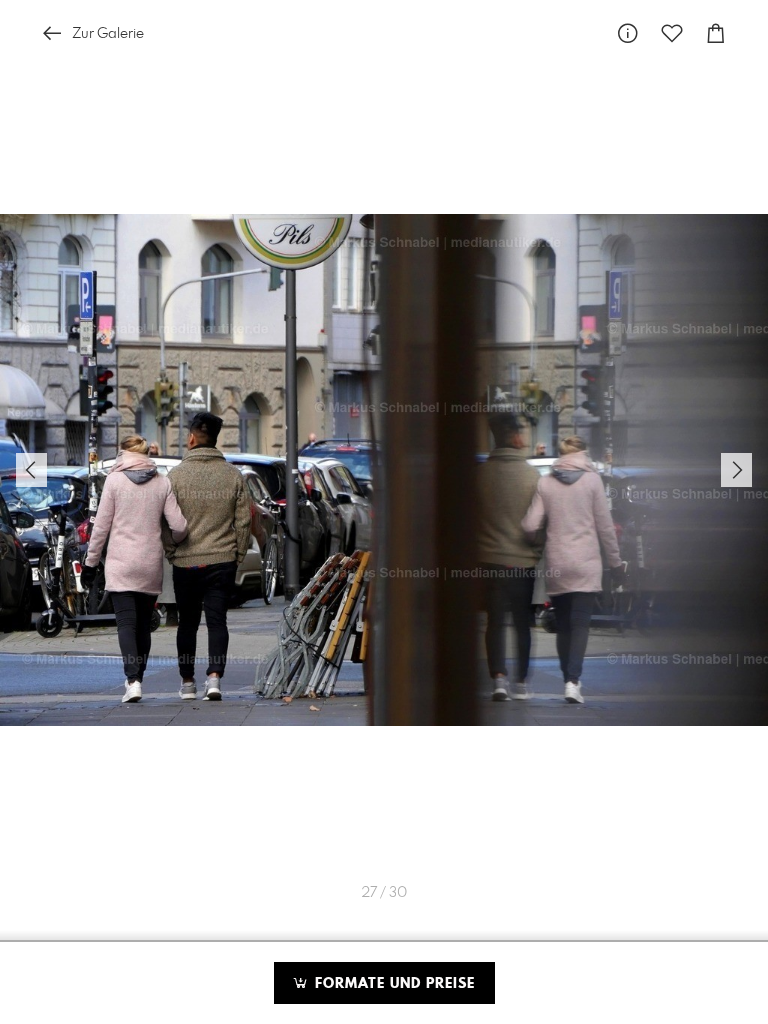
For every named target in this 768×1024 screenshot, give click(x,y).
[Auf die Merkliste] (672, 33)
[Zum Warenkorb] (716, 33)
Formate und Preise (392, 984)
